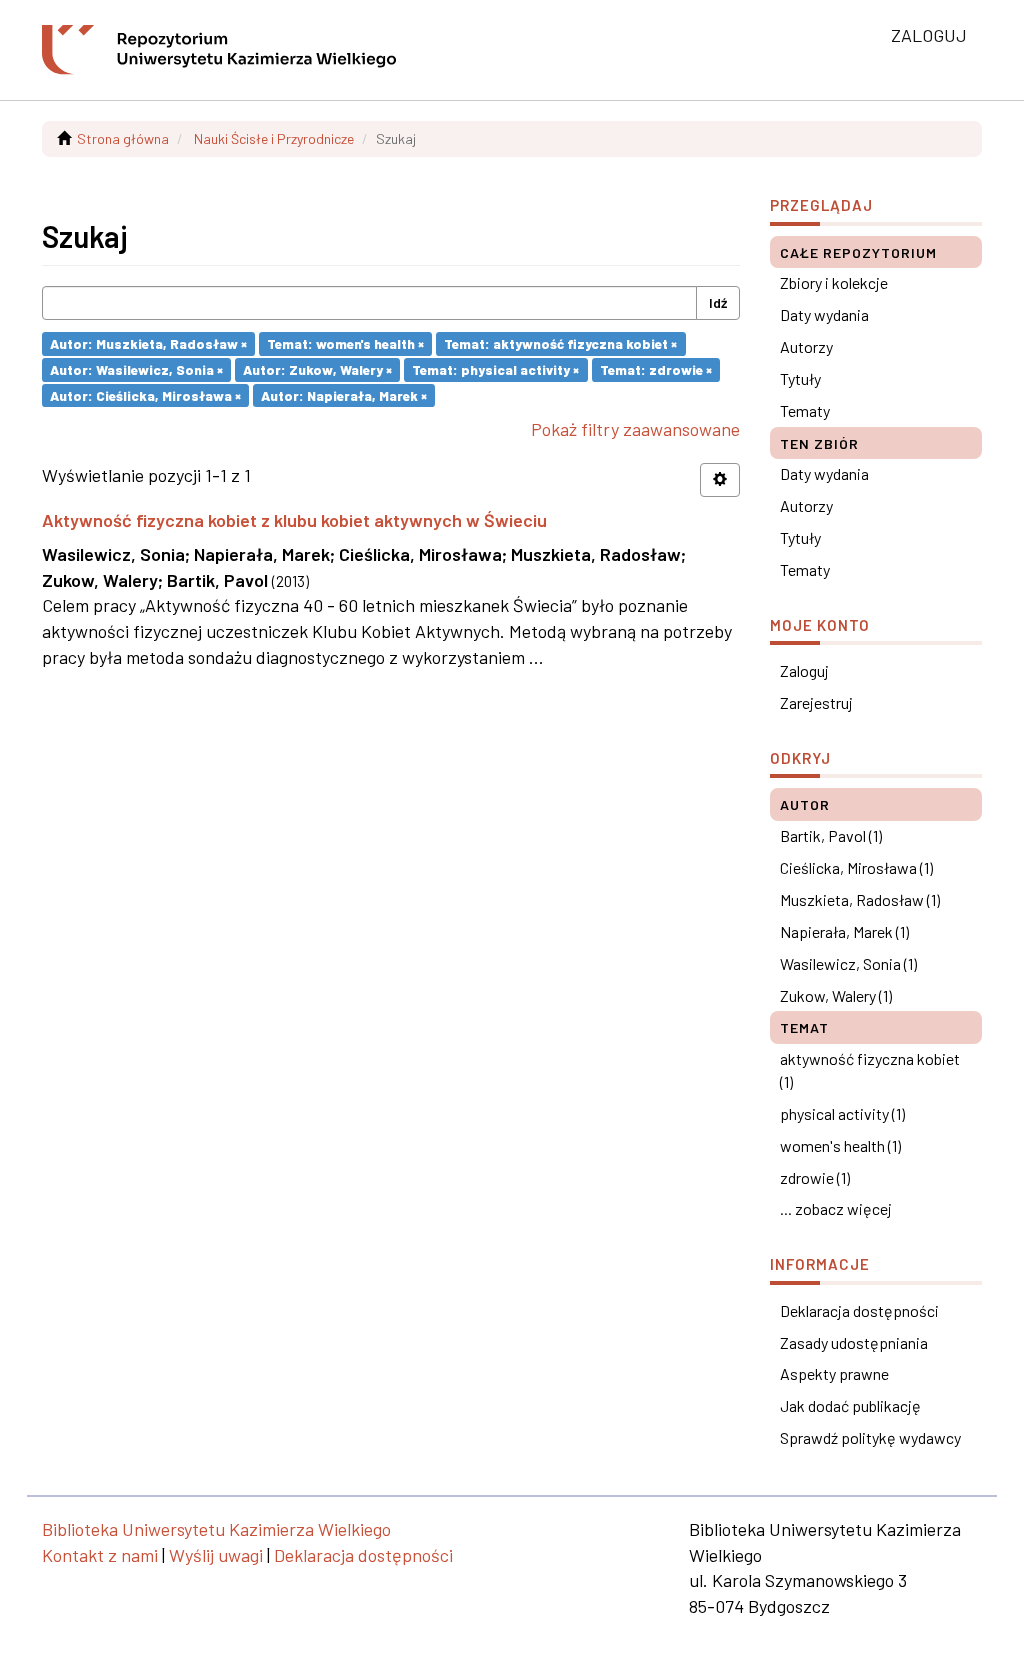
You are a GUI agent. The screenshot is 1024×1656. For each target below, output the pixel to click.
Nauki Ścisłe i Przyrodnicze (274, 138)
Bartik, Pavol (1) (831, 835)
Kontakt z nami (100, 1555)
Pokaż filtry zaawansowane (635, 429)
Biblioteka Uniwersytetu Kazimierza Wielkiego (216, 1529)
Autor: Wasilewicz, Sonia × (136, 369)
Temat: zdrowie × (656, 369)
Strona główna (123, 138)
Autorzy (806, 346)
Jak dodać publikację (850, 1405)
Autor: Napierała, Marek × (344, 394)
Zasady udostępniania (854, 1342)
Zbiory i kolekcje (834, 282)
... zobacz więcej (836, 1208)
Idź (718, 302)
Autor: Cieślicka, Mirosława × (145, 394)
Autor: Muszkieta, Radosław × (148, 343)
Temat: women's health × (345, 343)
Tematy (805, 410)
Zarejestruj (816, 702)
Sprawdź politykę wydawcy (870, 1437)
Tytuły (800, 378)
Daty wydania (824, 314)
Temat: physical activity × (495, 369)
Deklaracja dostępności (859, 1310)
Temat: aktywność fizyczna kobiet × (560, 343)
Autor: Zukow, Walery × (317, 369)
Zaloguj (804, 670)
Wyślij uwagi (216, 1555)
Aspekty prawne (834, 1373)
